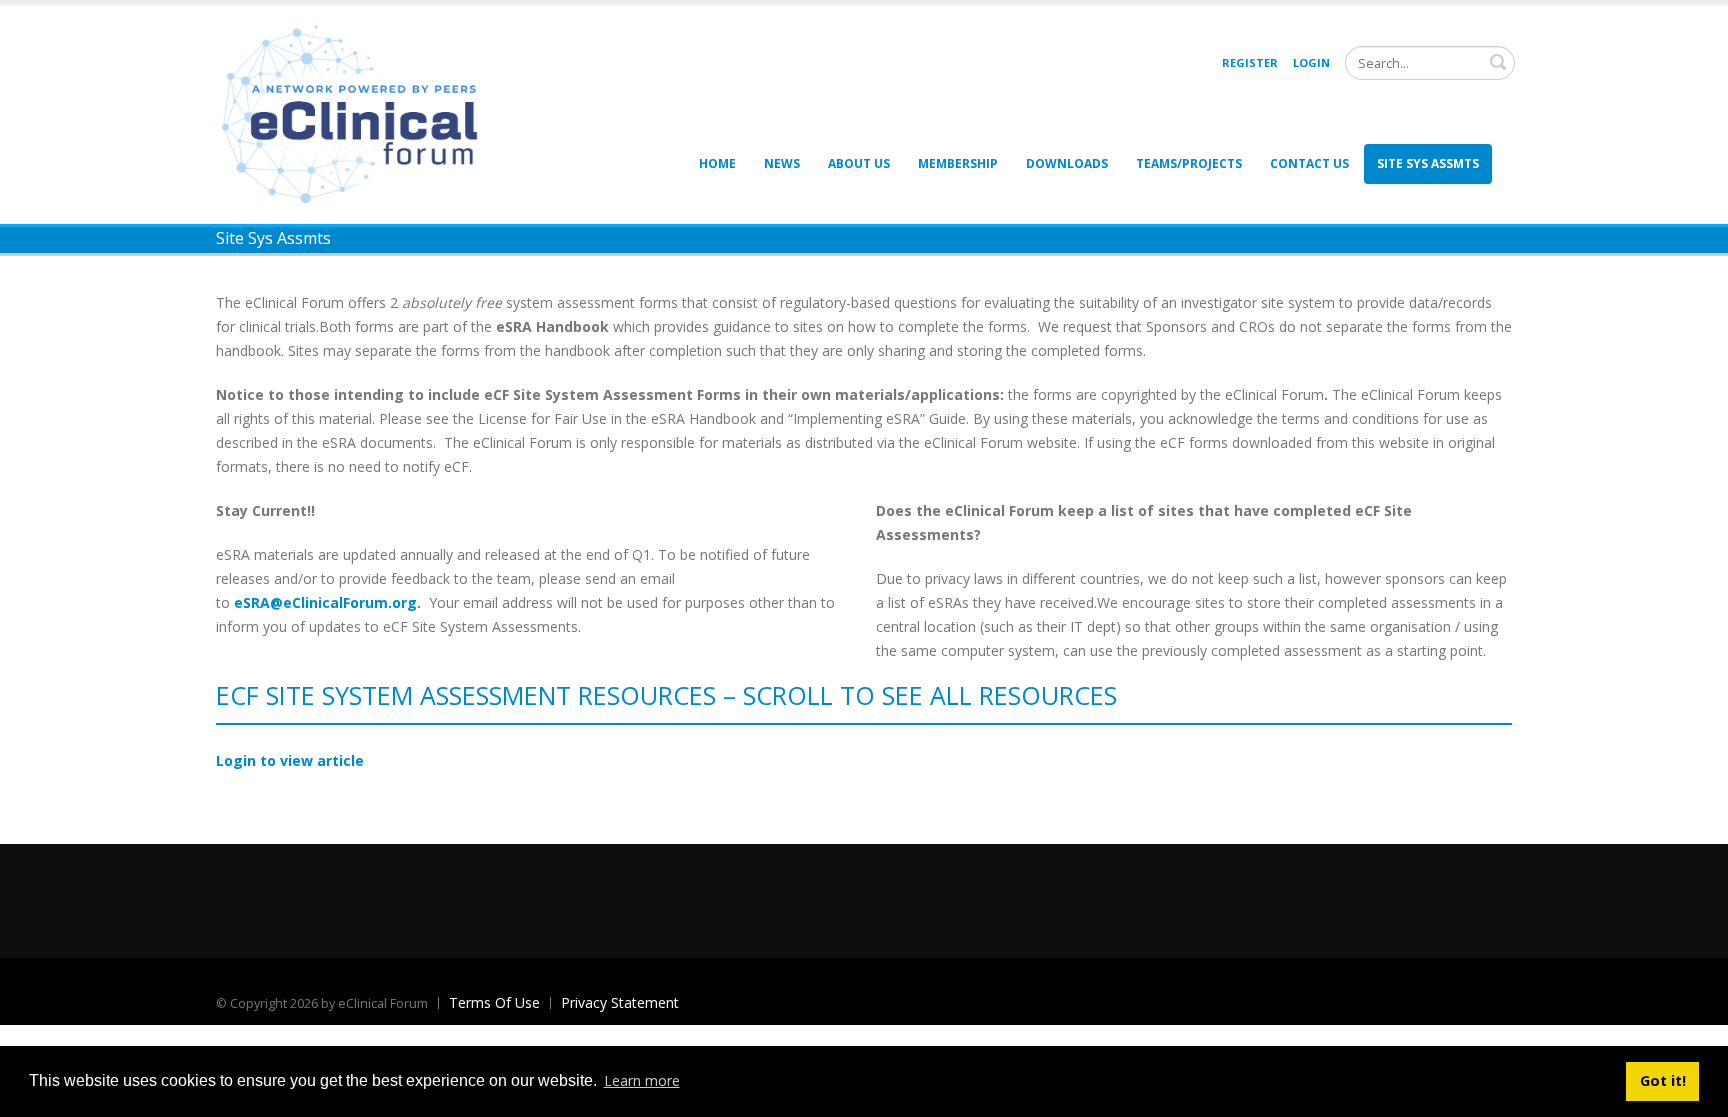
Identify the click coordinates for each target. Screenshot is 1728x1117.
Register (1250, 62)
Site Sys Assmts (1428, 163)
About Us (859, 163)
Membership (958, 163)
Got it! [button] (1663, 1080)
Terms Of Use (494, 1002)
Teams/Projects (1189, 163)
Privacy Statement (620, 1002)
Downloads (1067, 163)
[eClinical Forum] (356, 112)
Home (717, 163)
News (782, 163)
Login (1311, 62)
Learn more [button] (642, 1080)
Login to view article (290, 760)
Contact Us (1309, 163)
